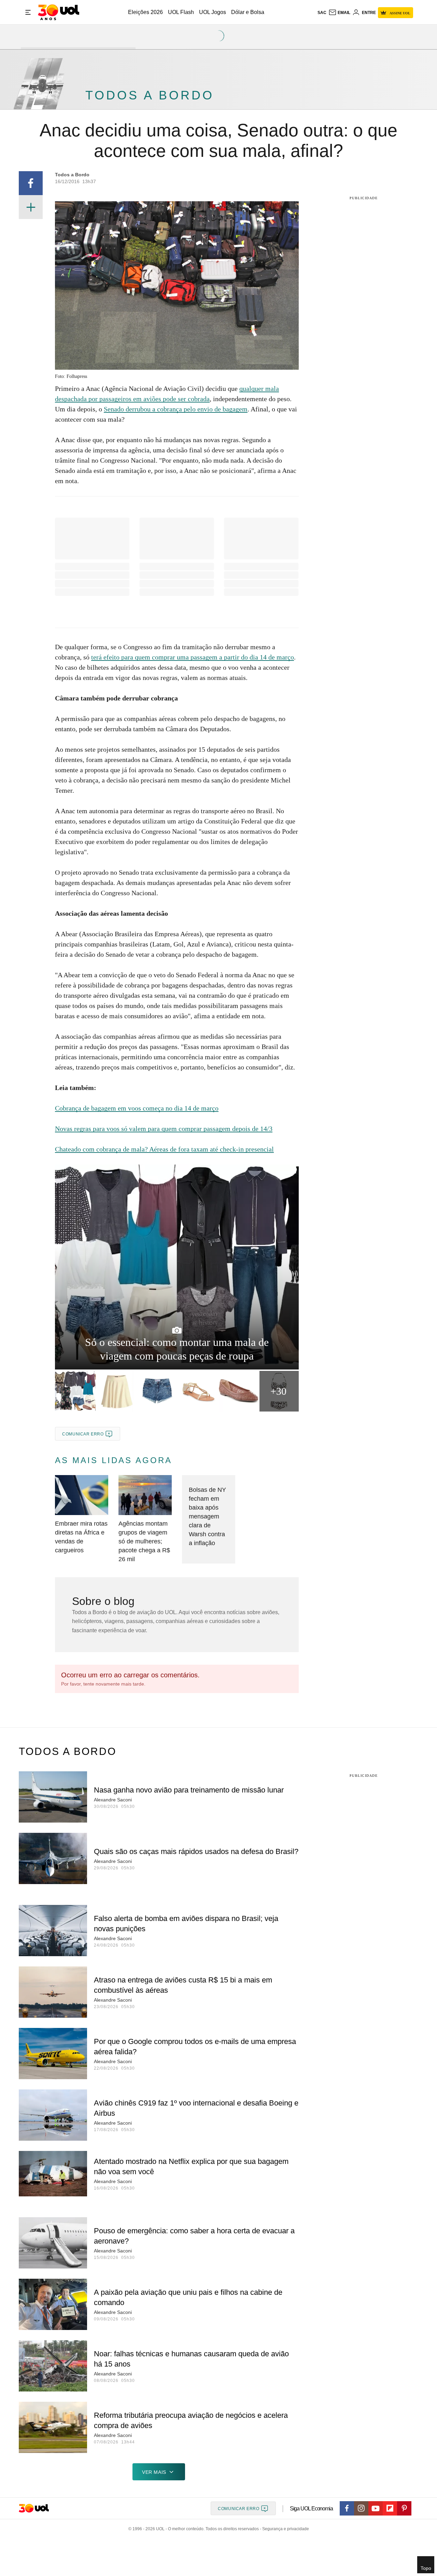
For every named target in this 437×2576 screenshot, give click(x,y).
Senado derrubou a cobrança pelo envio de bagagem (176, 409)
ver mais (154, 2472)
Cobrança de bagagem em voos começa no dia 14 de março (137, 1108)
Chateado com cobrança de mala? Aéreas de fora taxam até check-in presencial (164, 1149)
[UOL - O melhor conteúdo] (59, 12)
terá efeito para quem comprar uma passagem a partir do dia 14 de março (193, 657)
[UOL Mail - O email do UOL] (339, 13)
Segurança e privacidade (284, 2529)
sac (322, 13)
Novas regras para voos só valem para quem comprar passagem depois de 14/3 (164, 1129)
